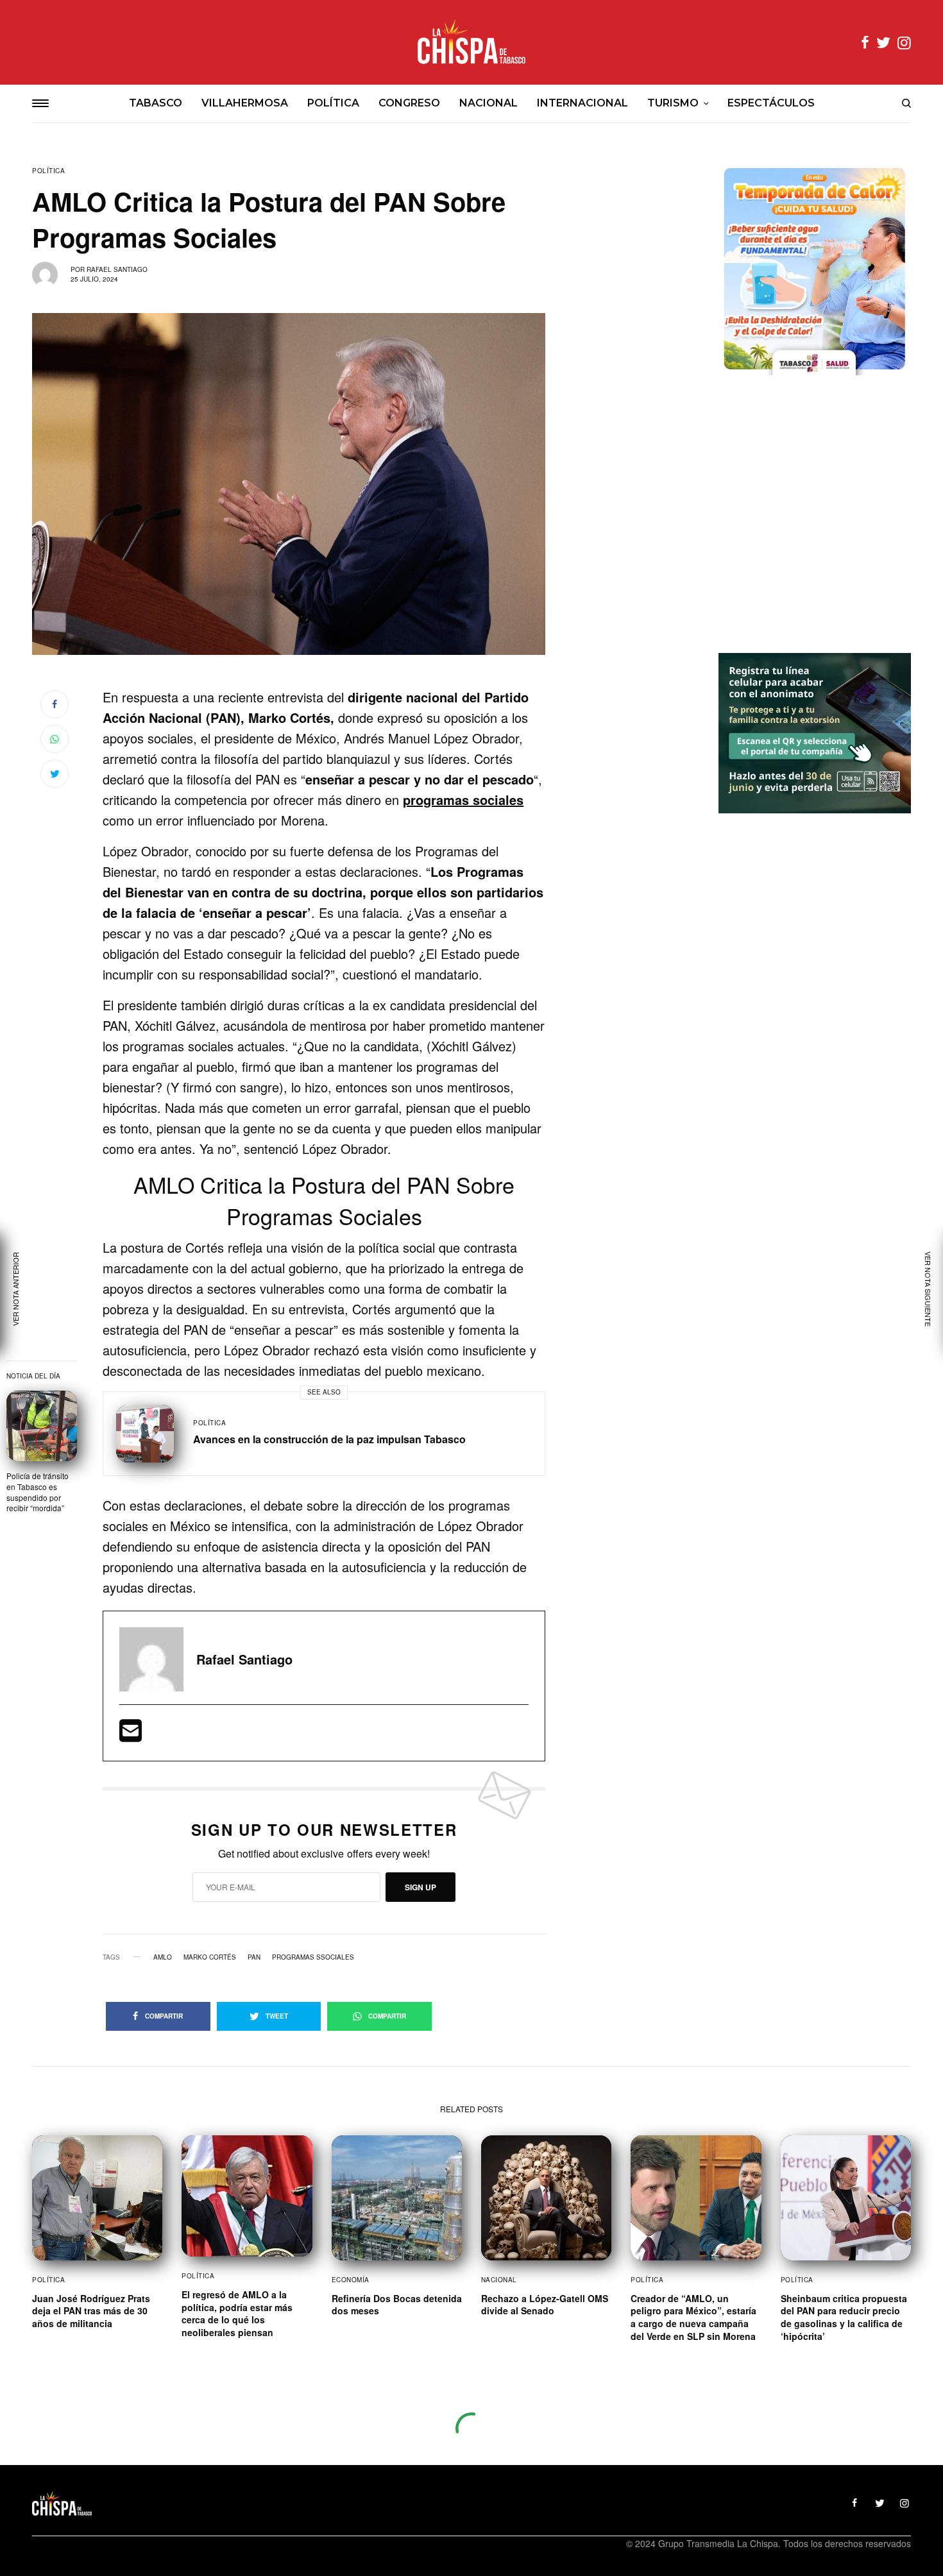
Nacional (499, 2280)
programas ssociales (313, 1957)
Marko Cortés (210, 1957)
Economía (351, 2280)
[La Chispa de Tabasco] (471, 42)
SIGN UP (421, 1887)
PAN (254, 1957)
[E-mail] (131, 1735)
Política (48, 171)
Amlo (163, 1957)
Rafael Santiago (117, 269)
